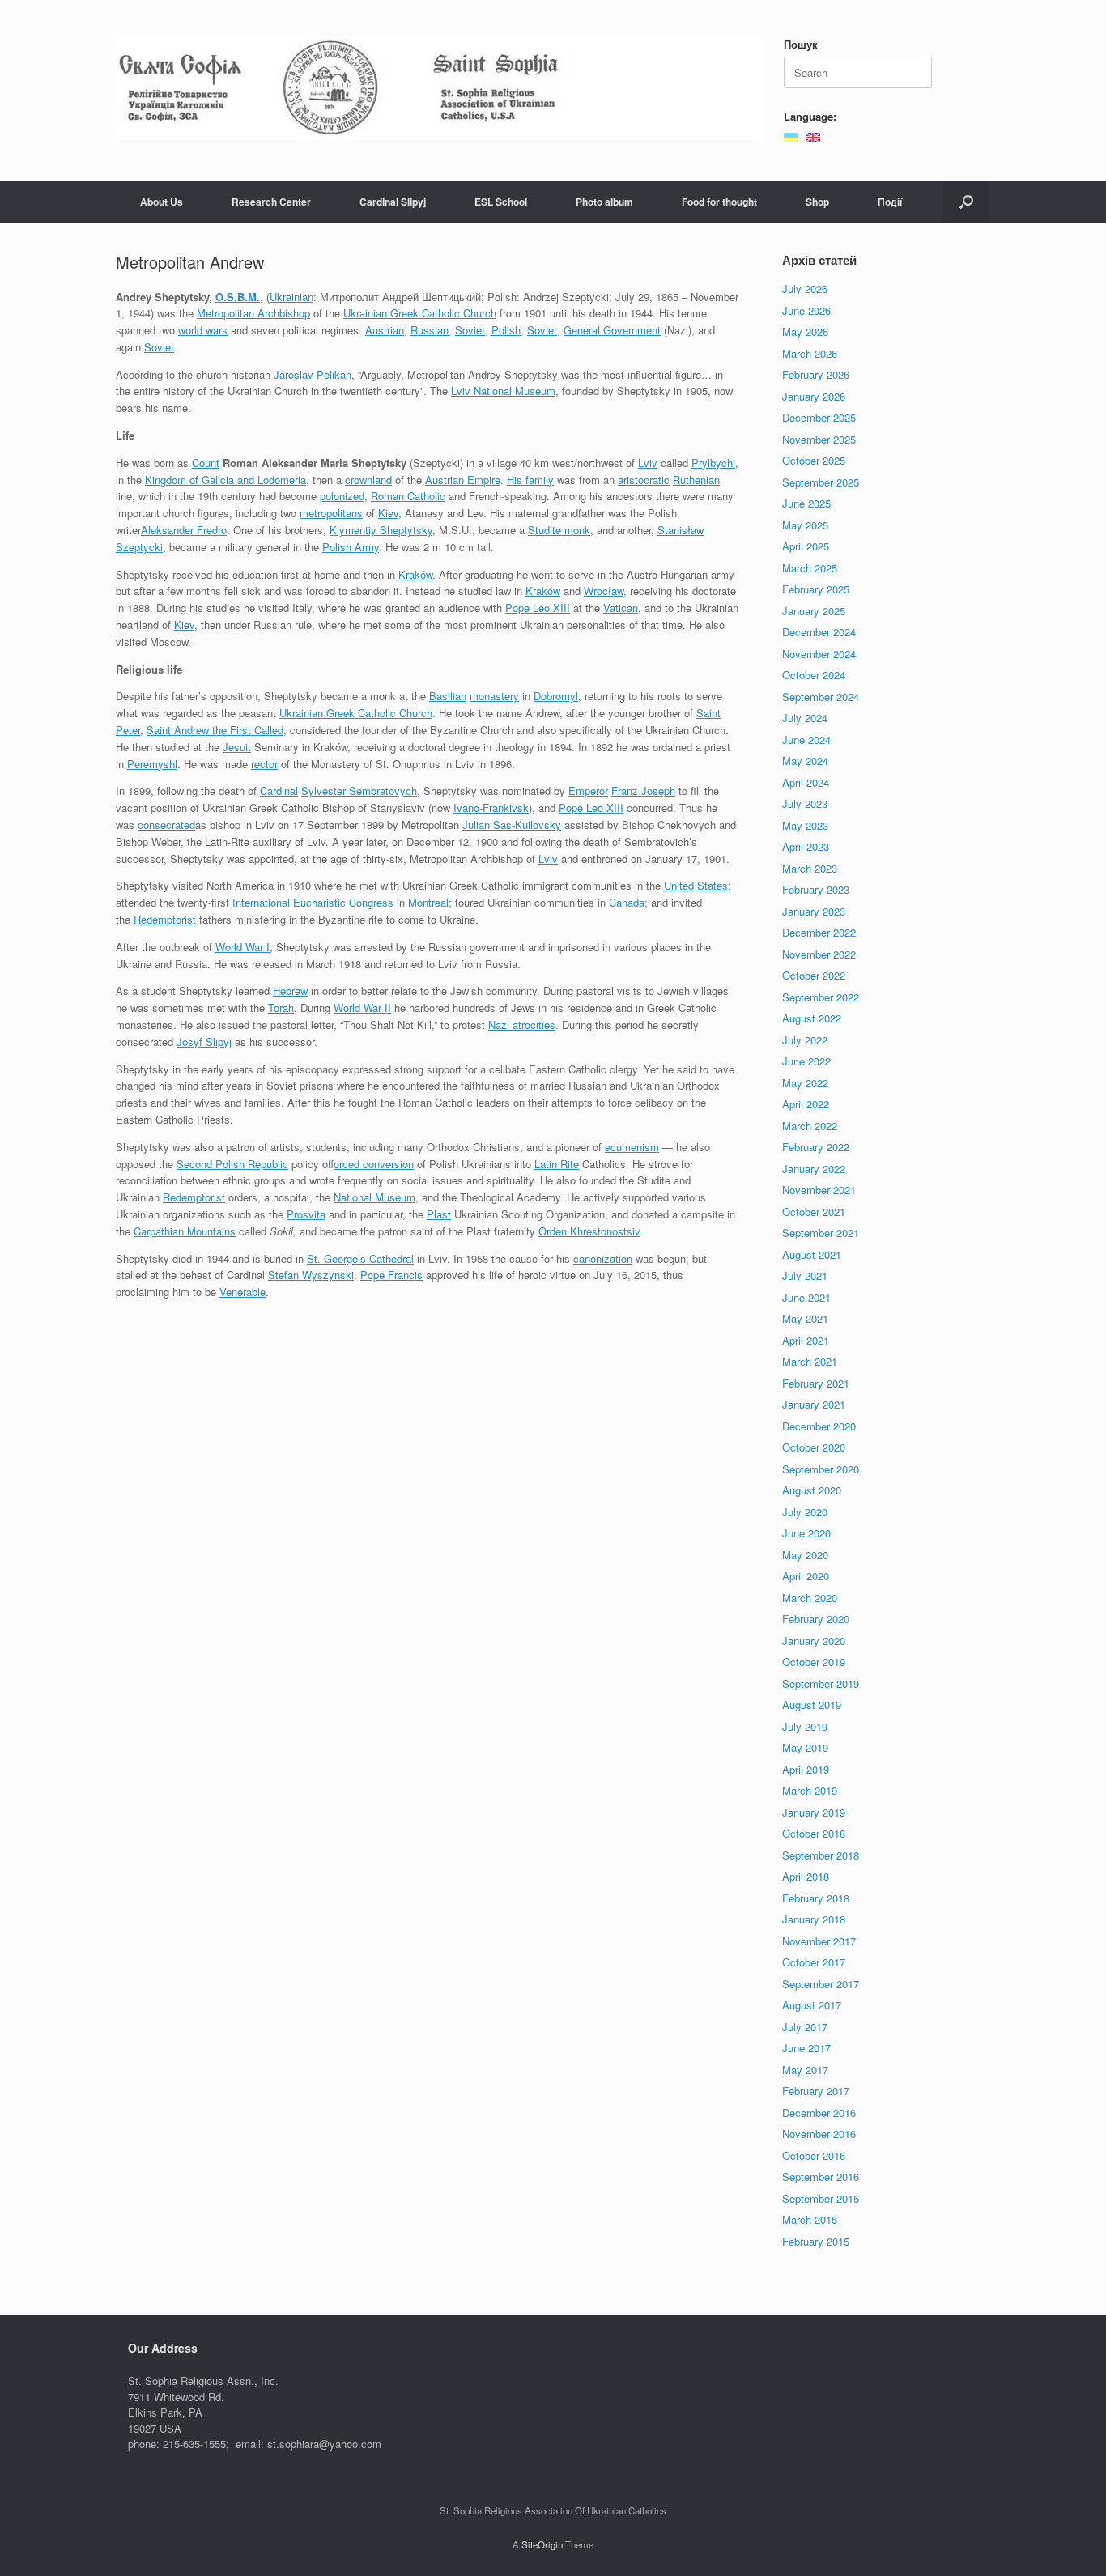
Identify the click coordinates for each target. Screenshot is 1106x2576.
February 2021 (816, 1383)
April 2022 (806, 1104)
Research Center (271, 202)
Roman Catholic (408, 496)
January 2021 (814, 1404)
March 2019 (810, 1790)
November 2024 (819, 654)
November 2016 (819, 2134)
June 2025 (806, 503)
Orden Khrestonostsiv (589, 1231)
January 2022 (814, 1169)
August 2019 (812, 1705)
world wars (203, 330)
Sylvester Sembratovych (359, 791)
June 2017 (806, 2048)
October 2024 (814, 675)
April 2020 (806, 1576)
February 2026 (816, 374)
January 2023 (814, 911)
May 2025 (805, 525)
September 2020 (821, 1469)
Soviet (470, 330)
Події (890, 202)
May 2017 (805, 2070)
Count (206, 463)
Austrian (385, 330)
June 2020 (806, 1533)
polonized (342, 496)
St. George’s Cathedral (360, 1258)
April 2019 (806, 1769)
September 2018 (821, 1855)
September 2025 (821, 482)
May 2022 (805, 1083)
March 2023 (810, 868)
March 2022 (810, 1126)
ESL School (501, 202)
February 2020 (816, 1619)
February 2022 (816, 1147)
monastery (494, 696)
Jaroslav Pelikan (313, 374)
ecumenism (632, 1147)
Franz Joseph (643, 791)
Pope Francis (391, 1275)
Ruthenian (696, 480)
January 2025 (814, 611)
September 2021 (821, 1233)
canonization (603, 1258)
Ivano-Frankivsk (491, 808)
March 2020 (810, 1598)
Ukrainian (291, 297)
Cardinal (279, 791)
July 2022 (805, 1040)
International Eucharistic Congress (313, 902)
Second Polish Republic (232, 1164)
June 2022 (806, 1061)
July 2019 (805, 1726)
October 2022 (814, 975)
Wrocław (604, 591)
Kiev (388, 513)
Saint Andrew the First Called (215, 730)
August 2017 (812, 2005)
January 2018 (814, 1919)
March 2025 (810, 568)
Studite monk (559, 530)
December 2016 (819, 2113)
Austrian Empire (463, 480)
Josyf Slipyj (204, 1041)
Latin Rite (557, 1164)
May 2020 (805, 1555)
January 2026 (814, 396)
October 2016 (814, 2155)
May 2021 (805, 1318)
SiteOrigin (542, 2544)
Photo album (604, 202)
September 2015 (821, 2198)
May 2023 (805, 825)
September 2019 (821, 1683)
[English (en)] (813, 136)
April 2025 (806, 546)
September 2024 (821, 697)
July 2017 (805, 2027)
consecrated (166, 825)
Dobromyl (556, 696)
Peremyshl (152, 764)
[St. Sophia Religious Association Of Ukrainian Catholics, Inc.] (440, 88)
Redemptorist (165, 919)
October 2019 (814, 1662)
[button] (966, 202)
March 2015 (810, 2219)
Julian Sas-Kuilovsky (512, 825)
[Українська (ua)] (791, 136)
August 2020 (812, 1490)
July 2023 (805, 803)
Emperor (588, 791)
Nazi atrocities (522, 1024)
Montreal (428, 902)
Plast (439, 1214)
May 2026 (805, 332)
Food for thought (719, 202)
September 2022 (821, 997)
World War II (362, 1007)
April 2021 (806, 1340)
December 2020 (819, 1426)
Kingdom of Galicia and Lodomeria (225, 480)
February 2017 (816, 2091)
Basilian (448, 696)
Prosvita (306, 1214)
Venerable (242, 1292)
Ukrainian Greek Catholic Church (420, 313)
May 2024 (805, 761)
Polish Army (351, 547)
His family (530, 480)
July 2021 (805, 1275)
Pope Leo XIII (538, 608)
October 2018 (814, 1833)
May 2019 (805, 1747)
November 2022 (819, 954)
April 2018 (806, 1876)
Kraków (415, 574)
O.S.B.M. (238, 297)
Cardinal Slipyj (393, 202)
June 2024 (806, 740)
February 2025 (816, 589)
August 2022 (812, 1018)
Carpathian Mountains (185, 1231)
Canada (627, 902)
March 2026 (810, 353)
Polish (506, 330)
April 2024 (806, 782)
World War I (242, 947)
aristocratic (644, 480)
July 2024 (805, 718)
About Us (162, 202)
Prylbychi (713, 463)
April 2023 (806, 846)
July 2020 (805, 1512)
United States (696, 885)
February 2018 (816, 1898)
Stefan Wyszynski (311, 1275)
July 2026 (805, 289)
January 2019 (814, 1812)
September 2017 (821, 1984)
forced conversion (374, 1164)
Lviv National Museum (503, 391)
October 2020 (814, 1447)
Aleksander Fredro (184, 530)
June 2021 (806, 1297)
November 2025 (819, 439)
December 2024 (819, 632)
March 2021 (810, 1361)
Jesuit (237, 747)
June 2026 (806, 310)
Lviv (648, 463)
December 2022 (819, 932)
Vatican (621, 608)
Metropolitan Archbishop (253, 313)
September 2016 (821, 2176)
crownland (368, 480)
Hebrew (290, 990)
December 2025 (819, 417)
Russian (430, 330)
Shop (817, 202)
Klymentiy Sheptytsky (381, 530)
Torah (281, 1007)
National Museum (374, 1197)
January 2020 (814, 1641)
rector (264, 764)
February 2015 (816, 2241)
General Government (612, 330)
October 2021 (814, 1211)
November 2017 (819, 1941)
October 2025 (814, 460)
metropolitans (331, 513)
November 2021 (819, 1190)
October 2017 (814, 1962)
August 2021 (812, 1254)
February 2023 (816, 889)
